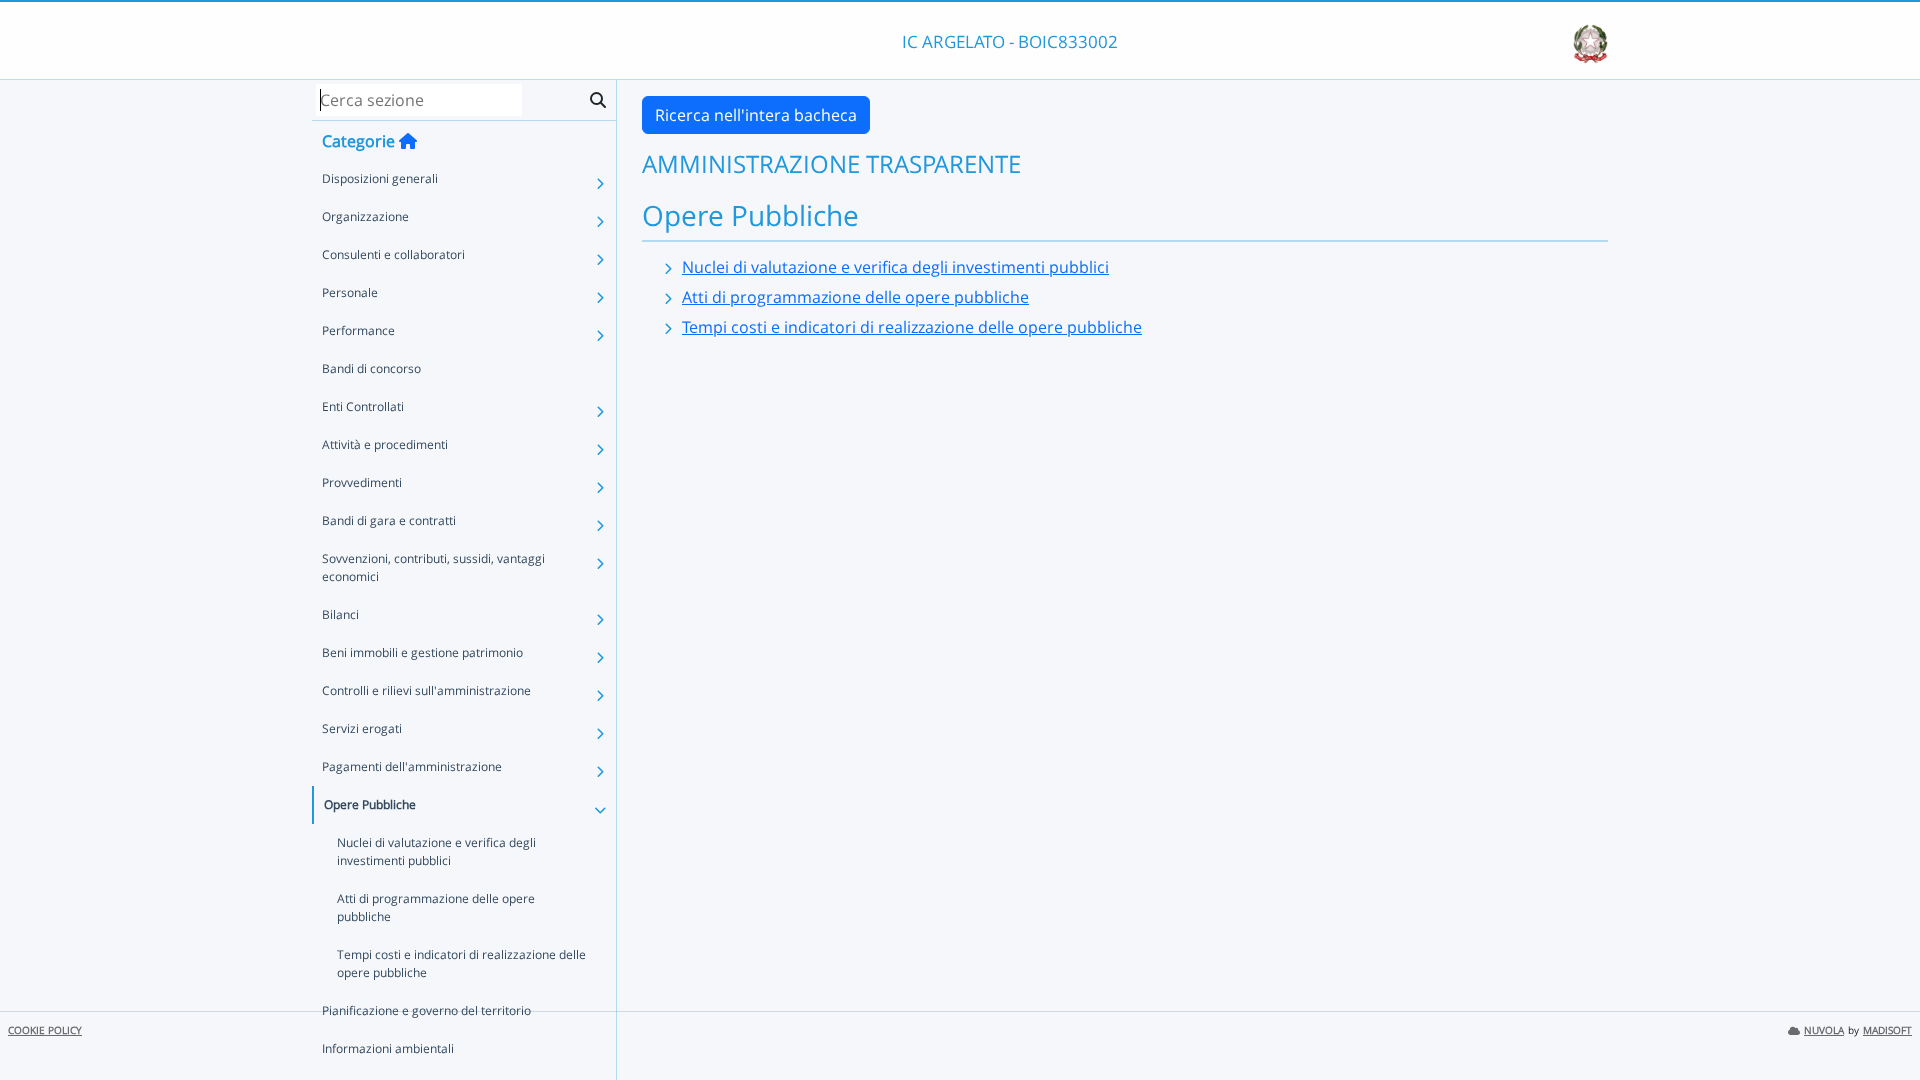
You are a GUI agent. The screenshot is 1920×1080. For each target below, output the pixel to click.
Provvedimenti (362, 482)
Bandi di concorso (371, 368)
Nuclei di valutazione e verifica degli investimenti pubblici (436, 851)
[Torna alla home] (408, 141)
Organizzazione (365, 216)
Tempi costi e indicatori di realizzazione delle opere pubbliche (461, 963)
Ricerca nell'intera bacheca (756, 115)
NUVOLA (1824, 1030)
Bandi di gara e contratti (389, 520)
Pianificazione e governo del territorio (426, 1010)
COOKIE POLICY (45, 1030)
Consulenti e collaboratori (393, 254)
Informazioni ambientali (388, 1048)
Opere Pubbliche (370, 804)
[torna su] (1879, 1019)
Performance (358, 330)
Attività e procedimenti (385, 444)
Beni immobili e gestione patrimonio (422, 652)
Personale (350, 292)
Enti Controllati (363, 406)
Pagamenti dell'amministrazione (412, 766)
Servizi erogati (362, 728)
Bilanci (340, 614)
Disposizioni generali (380, 178)
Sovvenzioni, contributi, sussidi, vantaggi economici (433, 567)
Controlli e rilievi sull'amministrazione (426, 690)
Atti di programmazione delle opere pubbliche (436, 907)
